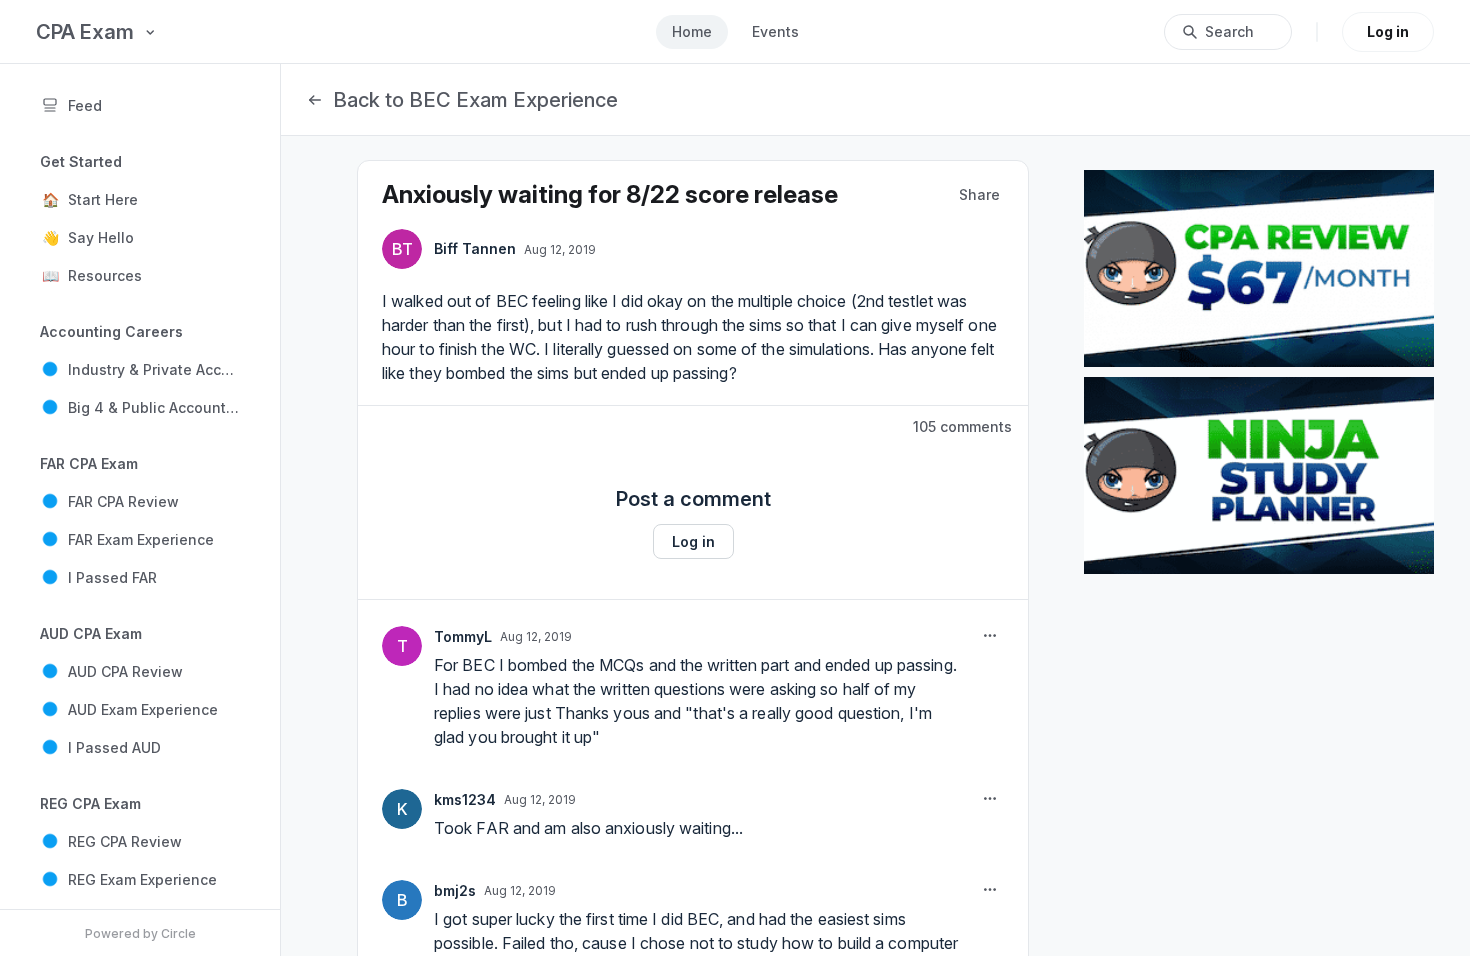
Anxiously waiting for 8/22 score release (610, 194)
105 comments (962, 426)
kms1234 (465, 799)
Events (775, 31)
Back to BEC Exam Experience (475, 100)
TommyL (463, 636)
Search (1229, 31)
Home (692, 31)
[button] (140, 199)
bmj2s (455, 890)
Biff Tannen (475, 248)
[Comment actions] (990, 636)
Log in (1388, 31)
